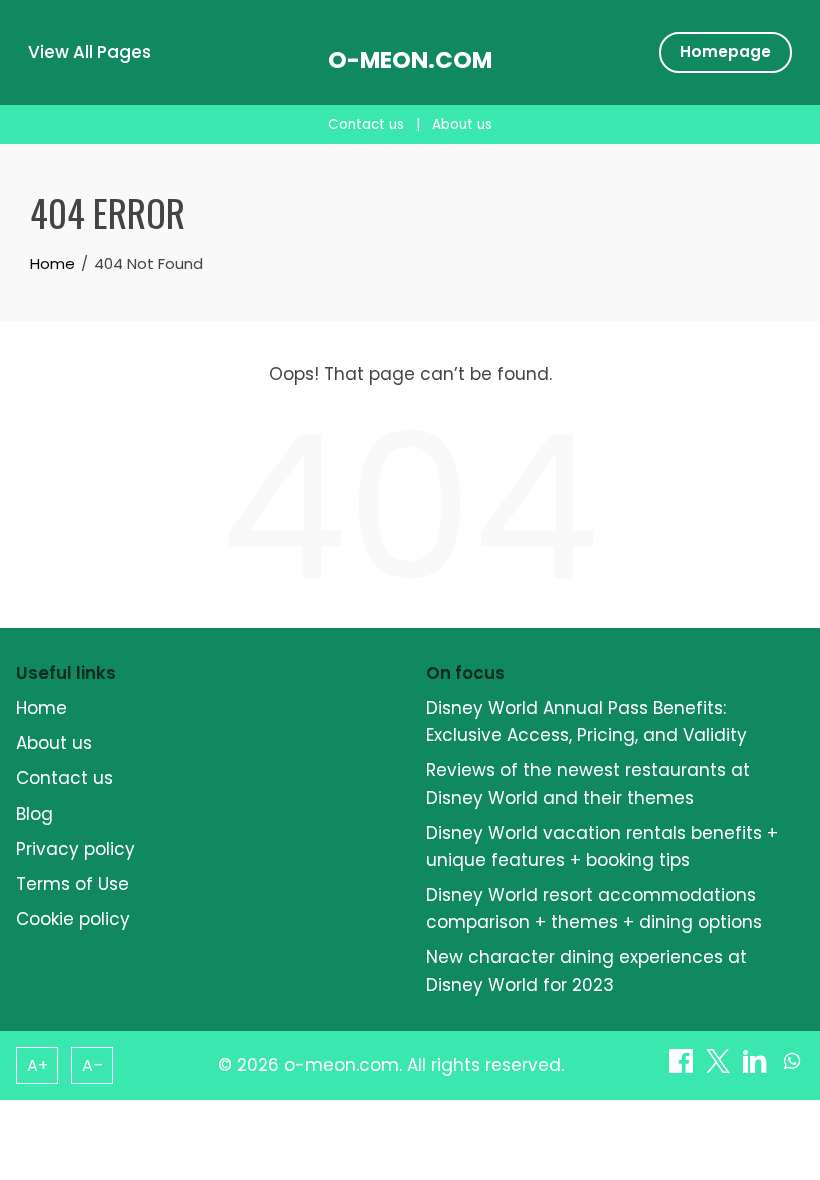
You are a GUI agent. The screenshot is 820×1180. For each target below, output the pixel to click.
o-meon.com (410, 60)
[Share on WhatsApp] (792, 1067)
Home (41, 708)
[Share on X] (720, 1067)
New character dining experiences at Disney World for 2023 (586, 970)
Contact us (366, 124)
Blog (34, 814)
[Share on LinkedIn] (757, 1067)
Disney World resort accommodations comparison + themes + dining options (594, 908)
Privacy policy (75, 849)
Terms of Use (72, 884)
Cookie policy (73, 919)
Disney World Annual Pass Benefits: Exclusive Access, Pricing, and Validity (586, 721)
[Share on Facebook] (683, 1067)
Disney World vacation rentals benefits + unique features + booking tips (602, 846)
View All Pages (89, 52)
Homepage (725, 51)
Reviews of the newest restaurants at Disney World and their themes (588, 783)
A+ (37, 1065)
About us (462, 124)
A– (92, 1065)
